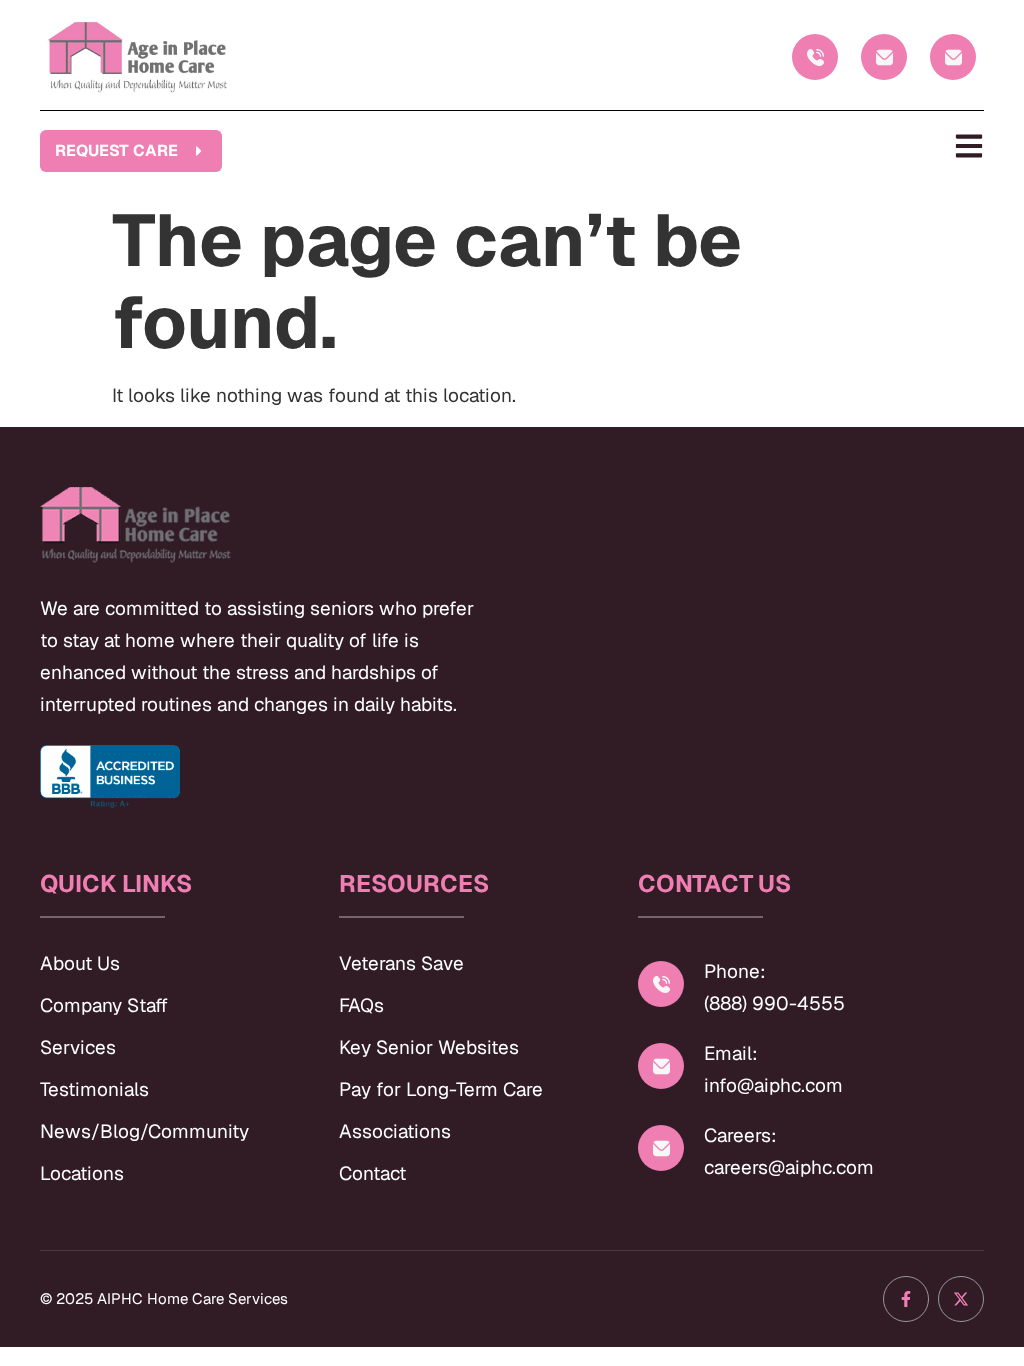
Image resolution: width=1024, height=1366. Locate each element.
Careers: (740, 1135)
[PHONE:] (815, 57)
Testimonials (94, 1089)
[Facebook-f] (906, 1299)
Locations (82, 1173)
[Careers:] (661, 1148)
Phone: (735, 971)
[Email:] (661, 1066)
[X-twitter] (961, 1299)
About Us (80, 963)
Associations (395, 1131)
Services (78, 1047)
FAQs (361, 1005)
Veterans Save (401, 963)
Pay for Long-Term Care (441, 1089)
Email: (731, 1053)
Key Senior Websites (429, 1047)
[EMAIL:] (884, 57)
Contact (372, 1173)
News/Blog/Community (144, 1131)
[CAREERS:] (953, 57)
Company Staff (104, 1005)
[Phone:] (661, 984)
